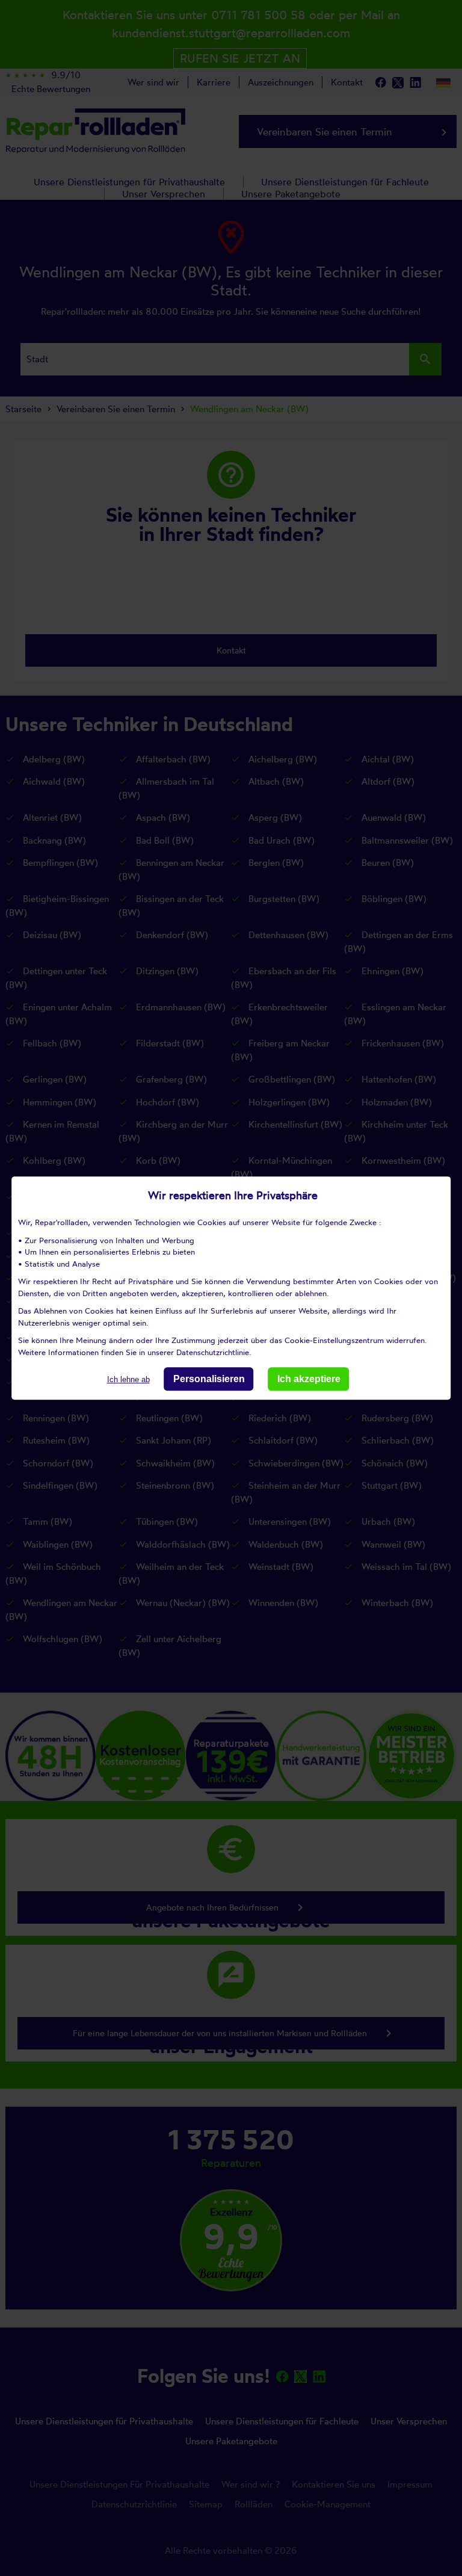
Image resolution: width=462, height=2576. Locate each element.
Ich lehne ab (128, 1379)
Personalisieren (209, 1379)
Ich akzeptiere (309, 1379)
